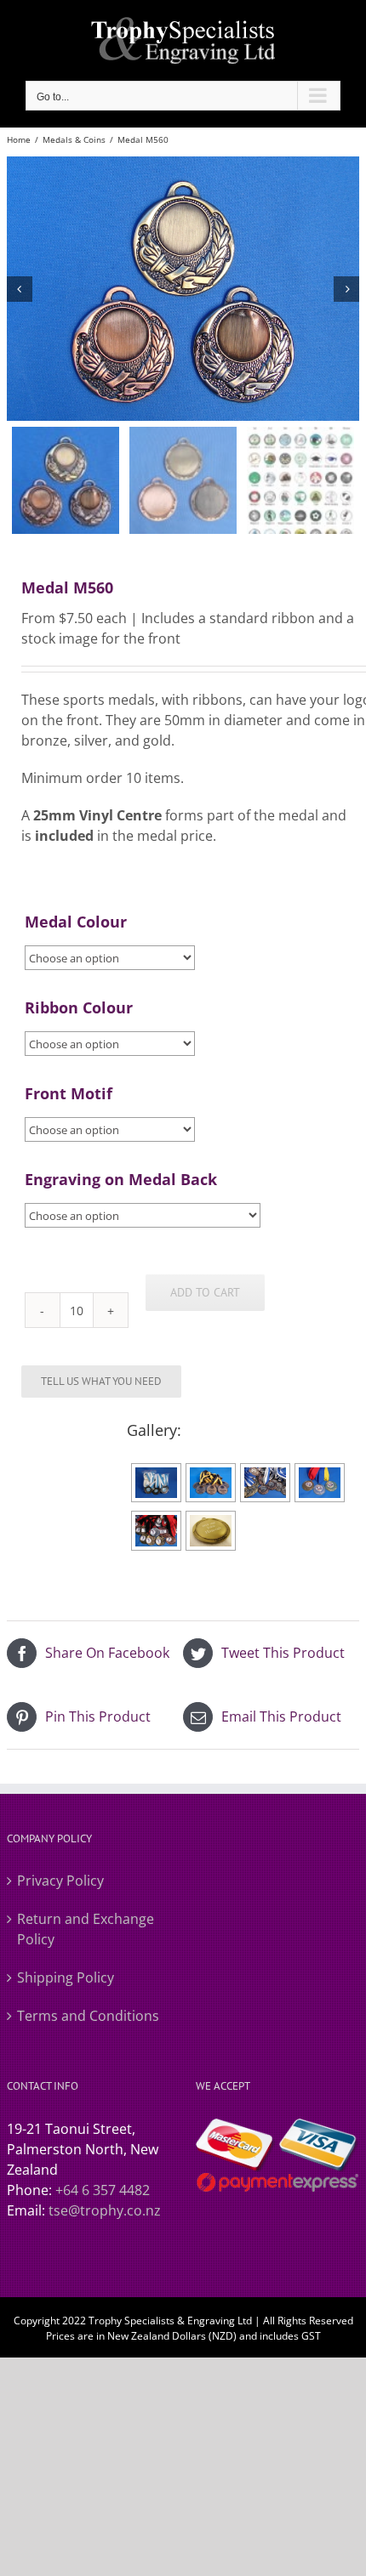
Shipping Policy (66, 1977)
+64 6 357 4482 (103, 2190)
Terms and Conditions (88, 2016)
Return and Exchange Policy (86, 1929)
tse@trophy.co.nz (105, 2210)
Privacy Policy (60, 1881)
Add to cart (205, 1292)
